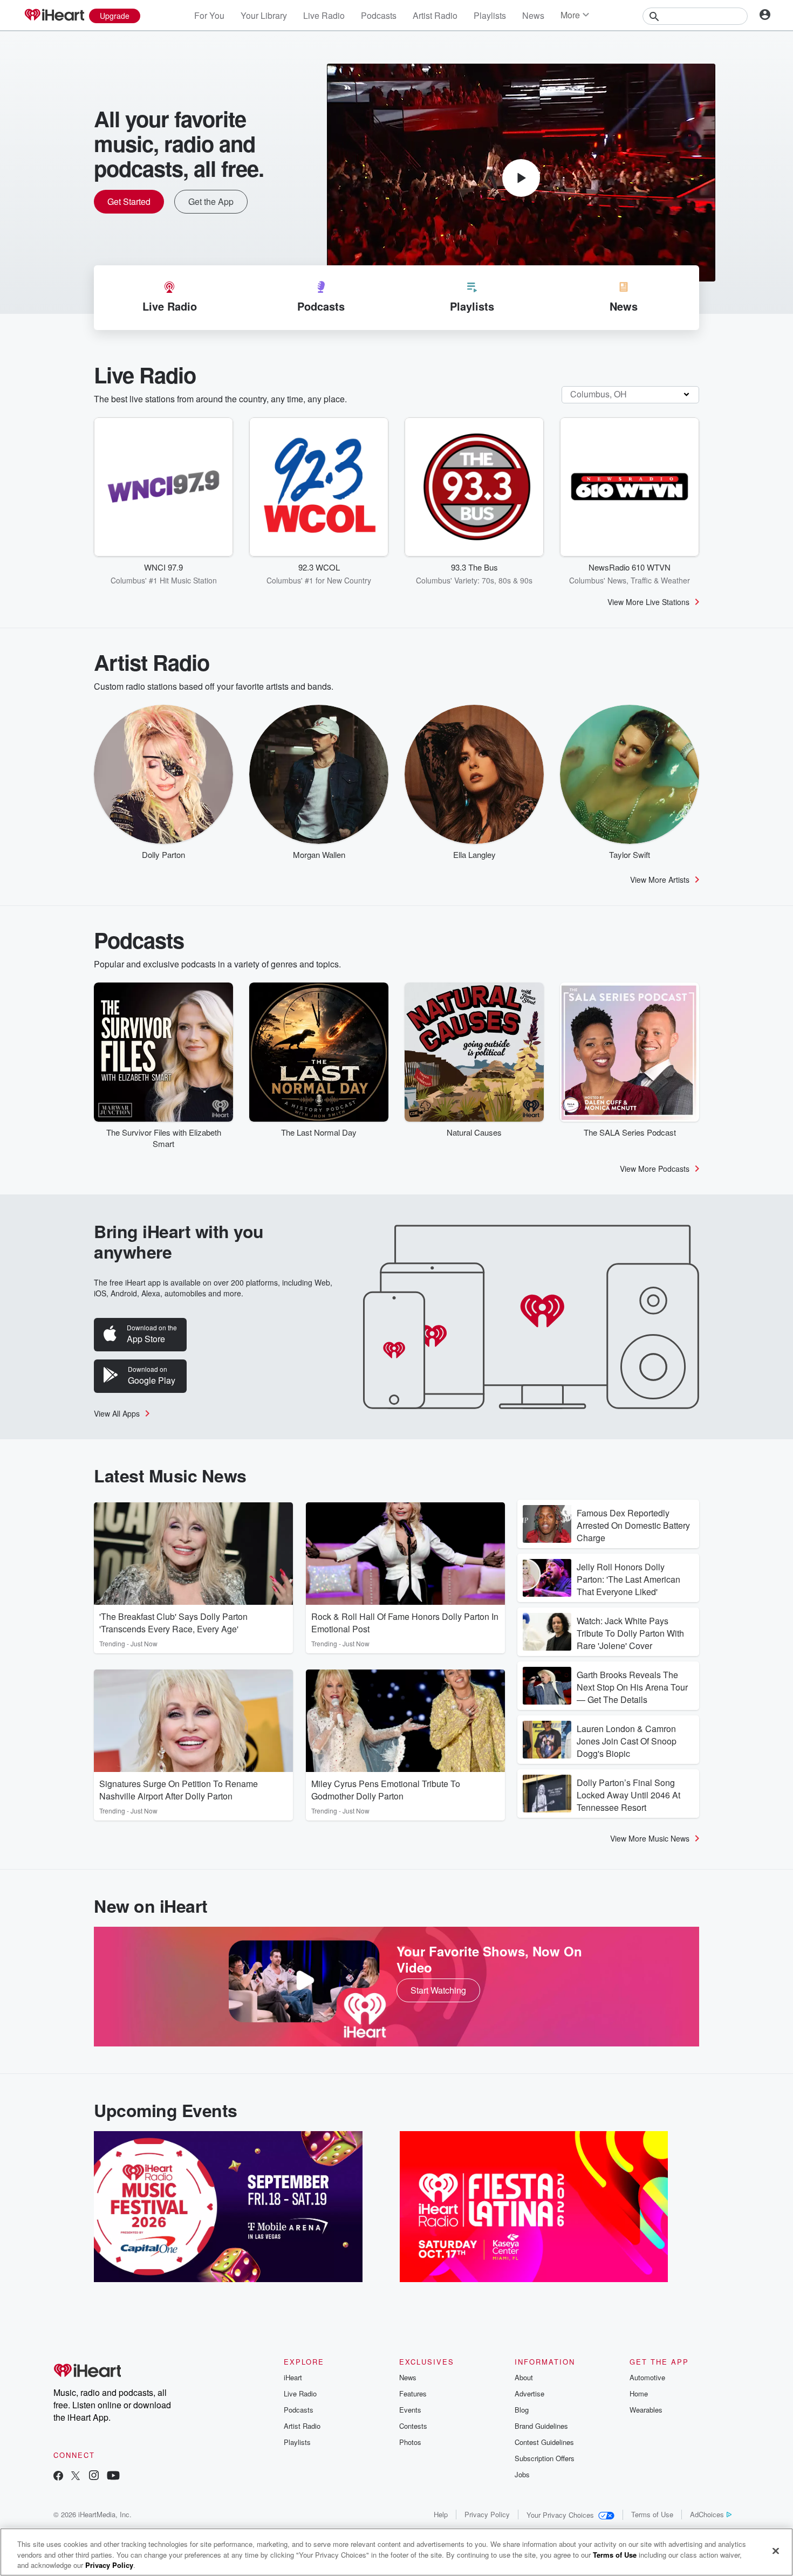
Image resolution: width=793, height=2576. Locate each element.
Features (413, 2393)
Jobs (522, 2474)
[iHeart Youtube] (113, 2477)
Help (441, 2514)
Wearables (646, 2410)
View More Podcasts (655, 1169)
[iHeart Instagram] (94, 2477)
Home (639, 2393)
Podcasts (379, 15)
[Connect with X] (76, 2477)
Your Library (264, 15)
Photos (410, 2442)
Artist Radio (435, 15)
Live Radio (324, 15)
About (524, 2377)
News (533, 15)
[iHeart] (54, 16)
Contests (413, 2426)
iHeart (293, 2377)
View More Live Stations (648, 602)
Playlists (490, 15)
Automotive (647, 2377)
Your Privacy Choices (560, 2515)
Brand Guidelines (541, 2426)
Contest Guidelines (544, 2442)
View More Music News (650, 1838)
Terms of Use (652, 2514)
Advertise (529, 2393)
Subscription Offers (545, 2458)
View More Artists (660, 880)
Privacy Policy (487, 2514)
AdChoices (707, 2514)
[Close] (776, 2551)
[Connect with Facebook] (58, 2477)
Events (410, 2410)
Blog (522, 2410)
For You (209, 15)
